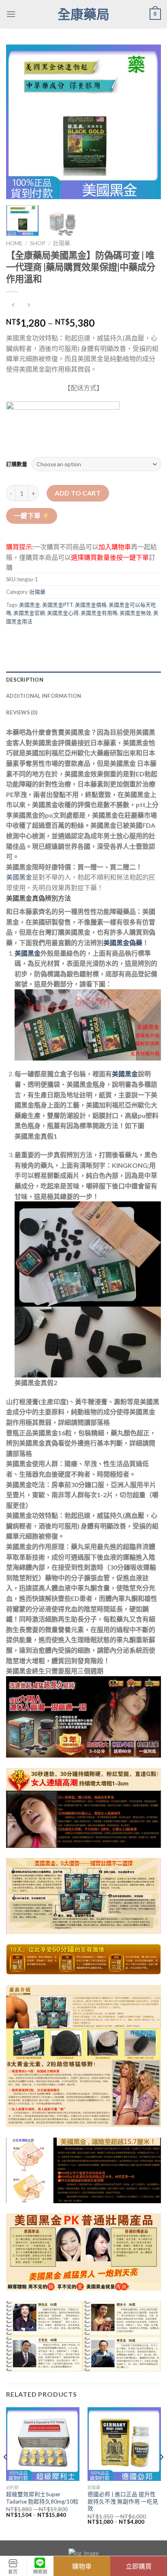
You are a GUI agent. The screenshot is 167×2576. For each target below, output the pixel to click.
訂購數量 (17, 464)
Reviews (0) (22, 712)
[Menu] (11, 14)
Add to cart (78, 493)
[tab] (83, 680)
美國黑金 (30, 605)
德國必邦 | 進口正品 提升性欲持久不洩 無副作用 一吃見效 (123, 2501)
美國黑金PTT (58, 605)
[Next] (148, 122)
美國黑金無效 (135, 613)
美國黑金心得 (63, 613)
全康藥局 (83, 14)
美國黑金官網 (29, 613)
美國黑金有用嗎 (99, 613)
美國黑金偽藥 (123, 943)
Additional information (44, 696)
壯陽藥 (62, 243)
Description (25, 680)
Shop (38, 243)
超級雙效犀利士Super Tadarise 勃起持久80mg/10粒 (42, 2498)
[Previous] (19, 122)
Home (14, 243)
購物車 (82, 2566)
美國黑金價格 (91, 605)
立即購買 (139, 2566)
